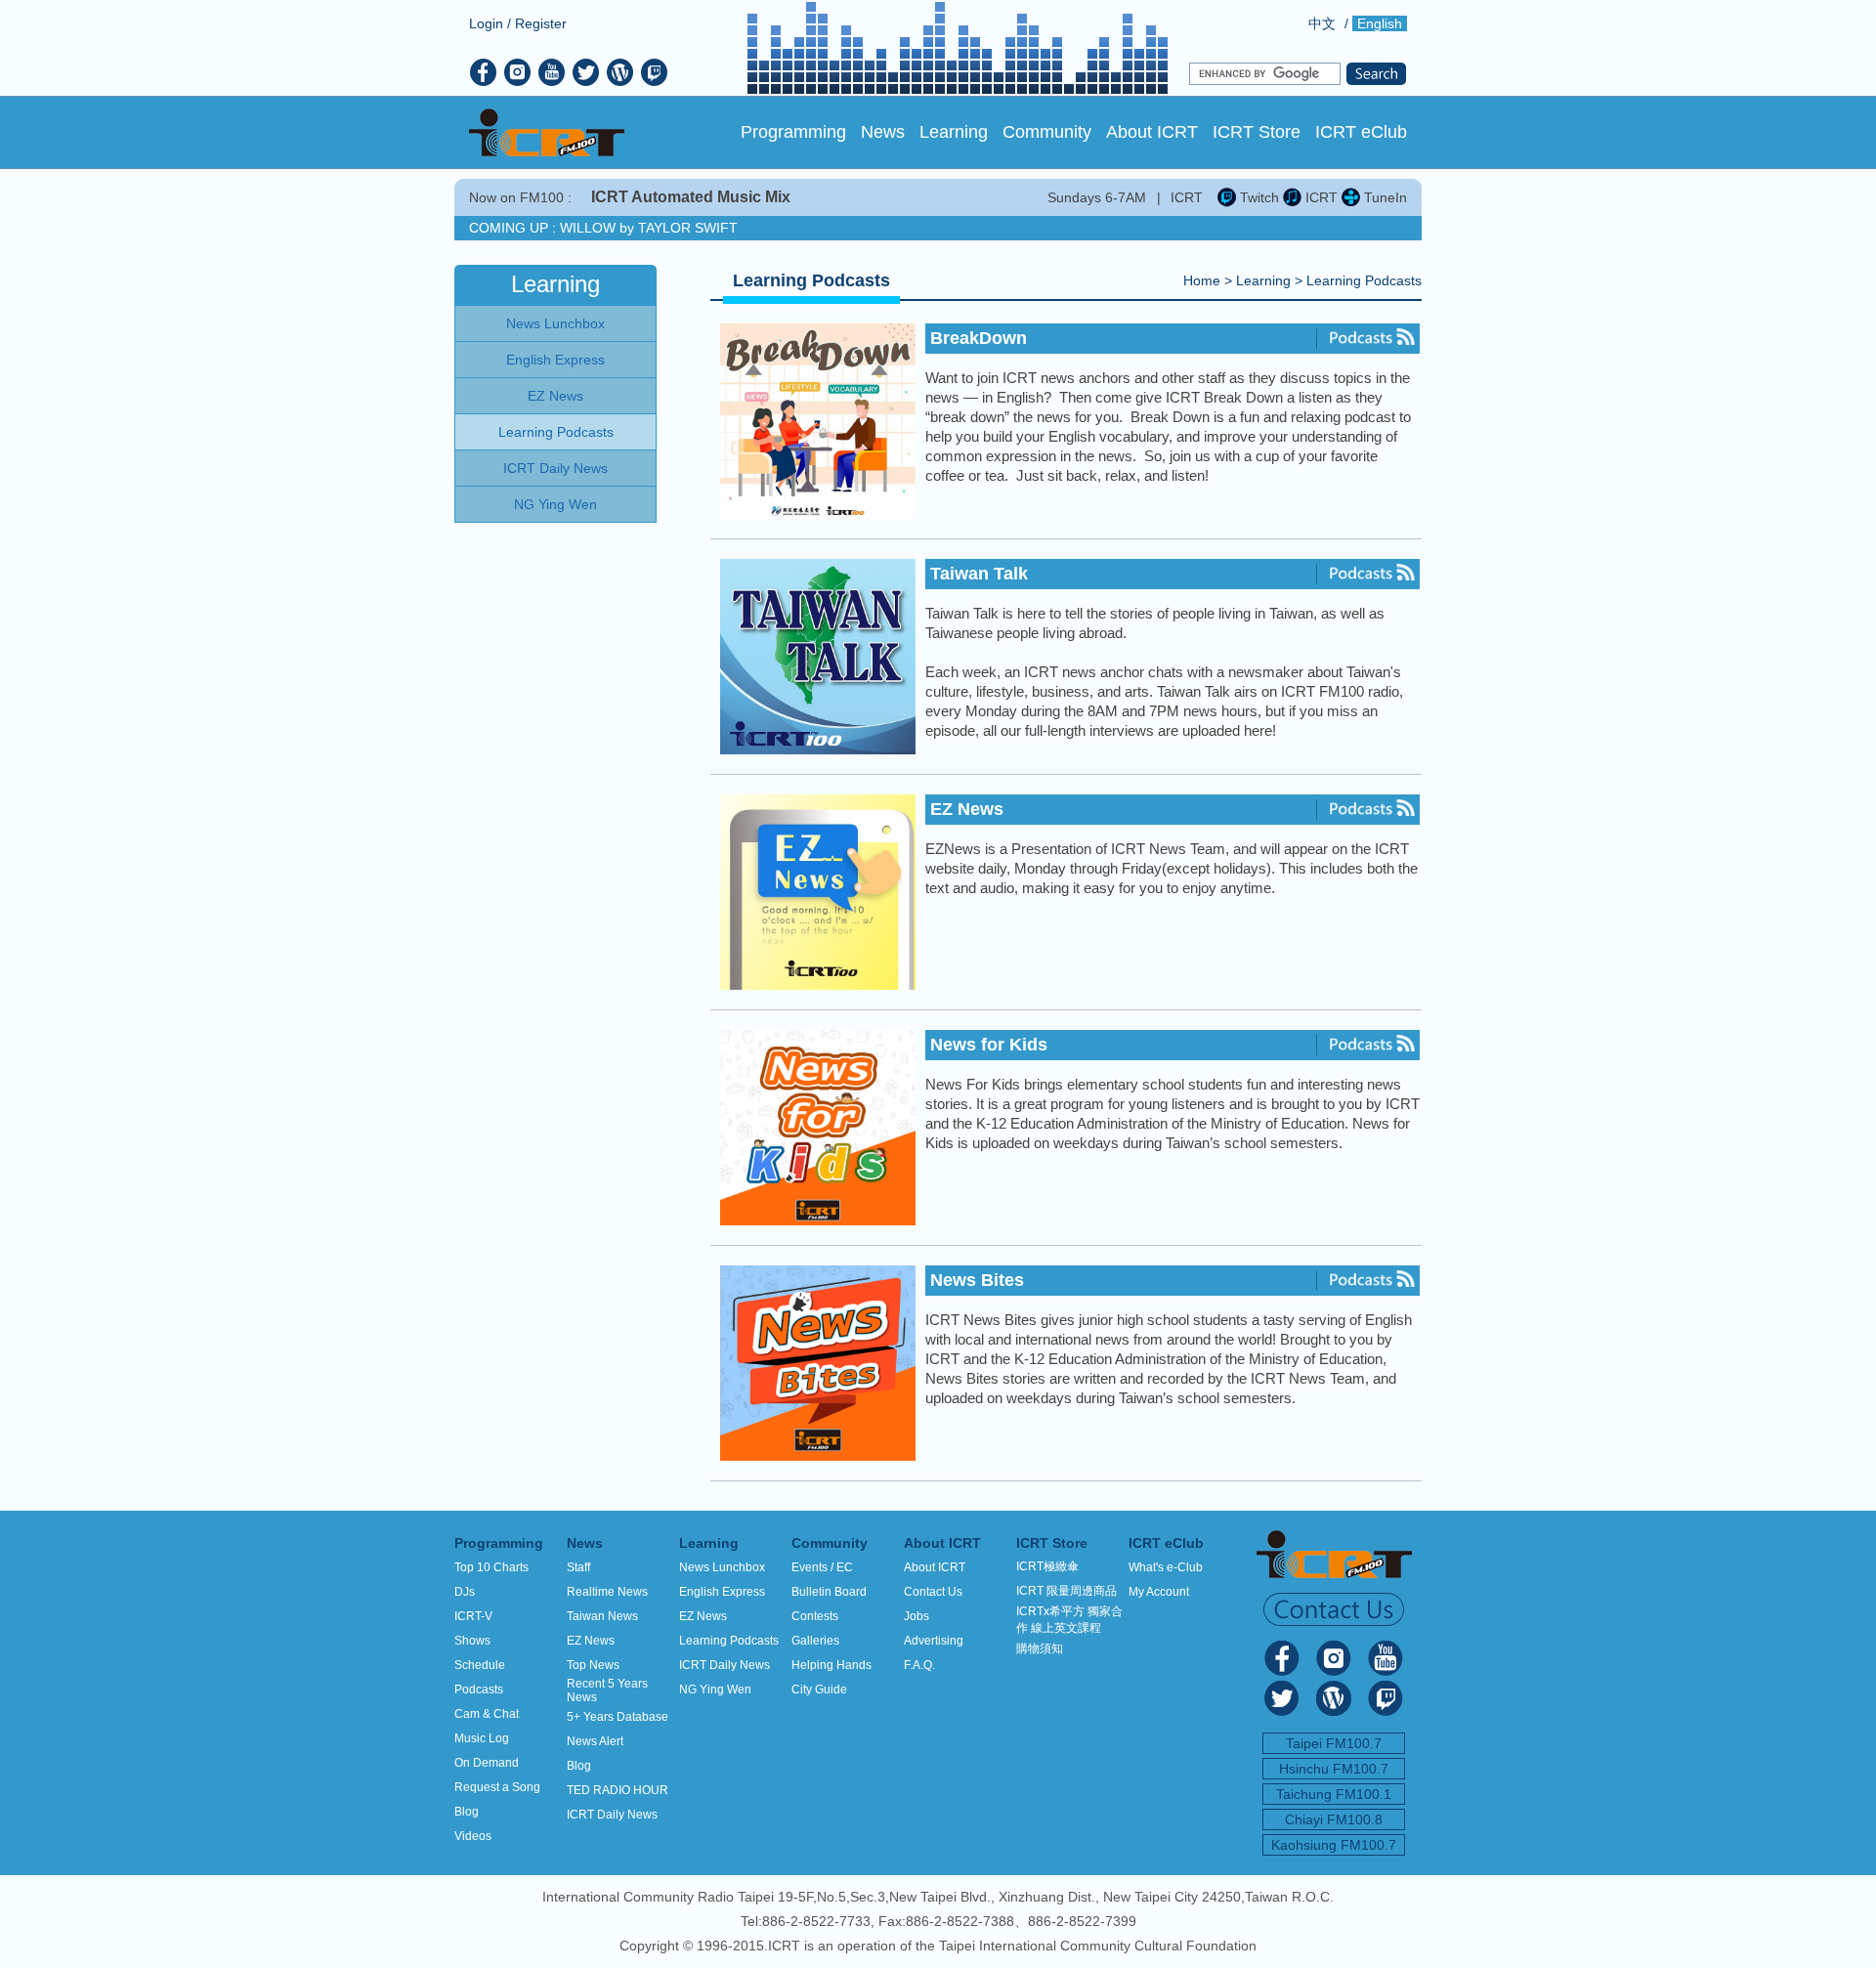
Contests (815, 1616)
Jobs (917, 1616)
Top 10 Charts (491, 1567)
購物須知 (1040, 1648)
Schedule (480, 1665)
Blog (467, 1812)
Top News (593, 1665)
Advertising (934, 1641)
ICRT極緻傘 (1047, 1566)
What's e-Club (1166, 1567)
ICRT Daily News (612, 1815)
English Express (722, 1592)
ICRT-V (473, 1616)
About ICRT (1152, 132)
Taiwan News (602, 1616)
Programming (793, 132)
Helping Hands (831, 1665)
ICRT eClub (1361, 132)
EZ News (591, 1641)
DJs (465, 1592)
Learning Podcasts (1364, 280)
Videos (473, 1836)
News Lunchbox (722, 1567)
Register (541, 23)
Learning (954, 132)
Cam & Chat (487, 1714)
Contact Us (933, 1592)
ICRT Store (1257, 132)
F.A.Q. (919, 1665)
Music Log (482, 1738)
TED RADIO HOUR (618, 1790)
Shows (472, 1641)
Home (1202, 280)
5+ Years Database (618, 1717)
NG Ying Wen (715, 1690)
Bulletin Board (829, 1592)
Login (486, 23)
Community (1047, 132)
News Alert (595, 1741)
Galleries (815, 1641)
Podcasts (479, 1690)
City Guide (819, 1690)
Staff (578, 1567)
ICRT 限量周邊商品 (1066, 1591)
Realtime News (607, 1592)
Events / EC (822, 1567)
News (883, 132)
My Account (1159, 1592)
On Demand (487, 1763)
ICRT (1320, 197)
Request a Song (497, 1787)
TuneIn (1384, 197)
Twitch (1258, 197)
